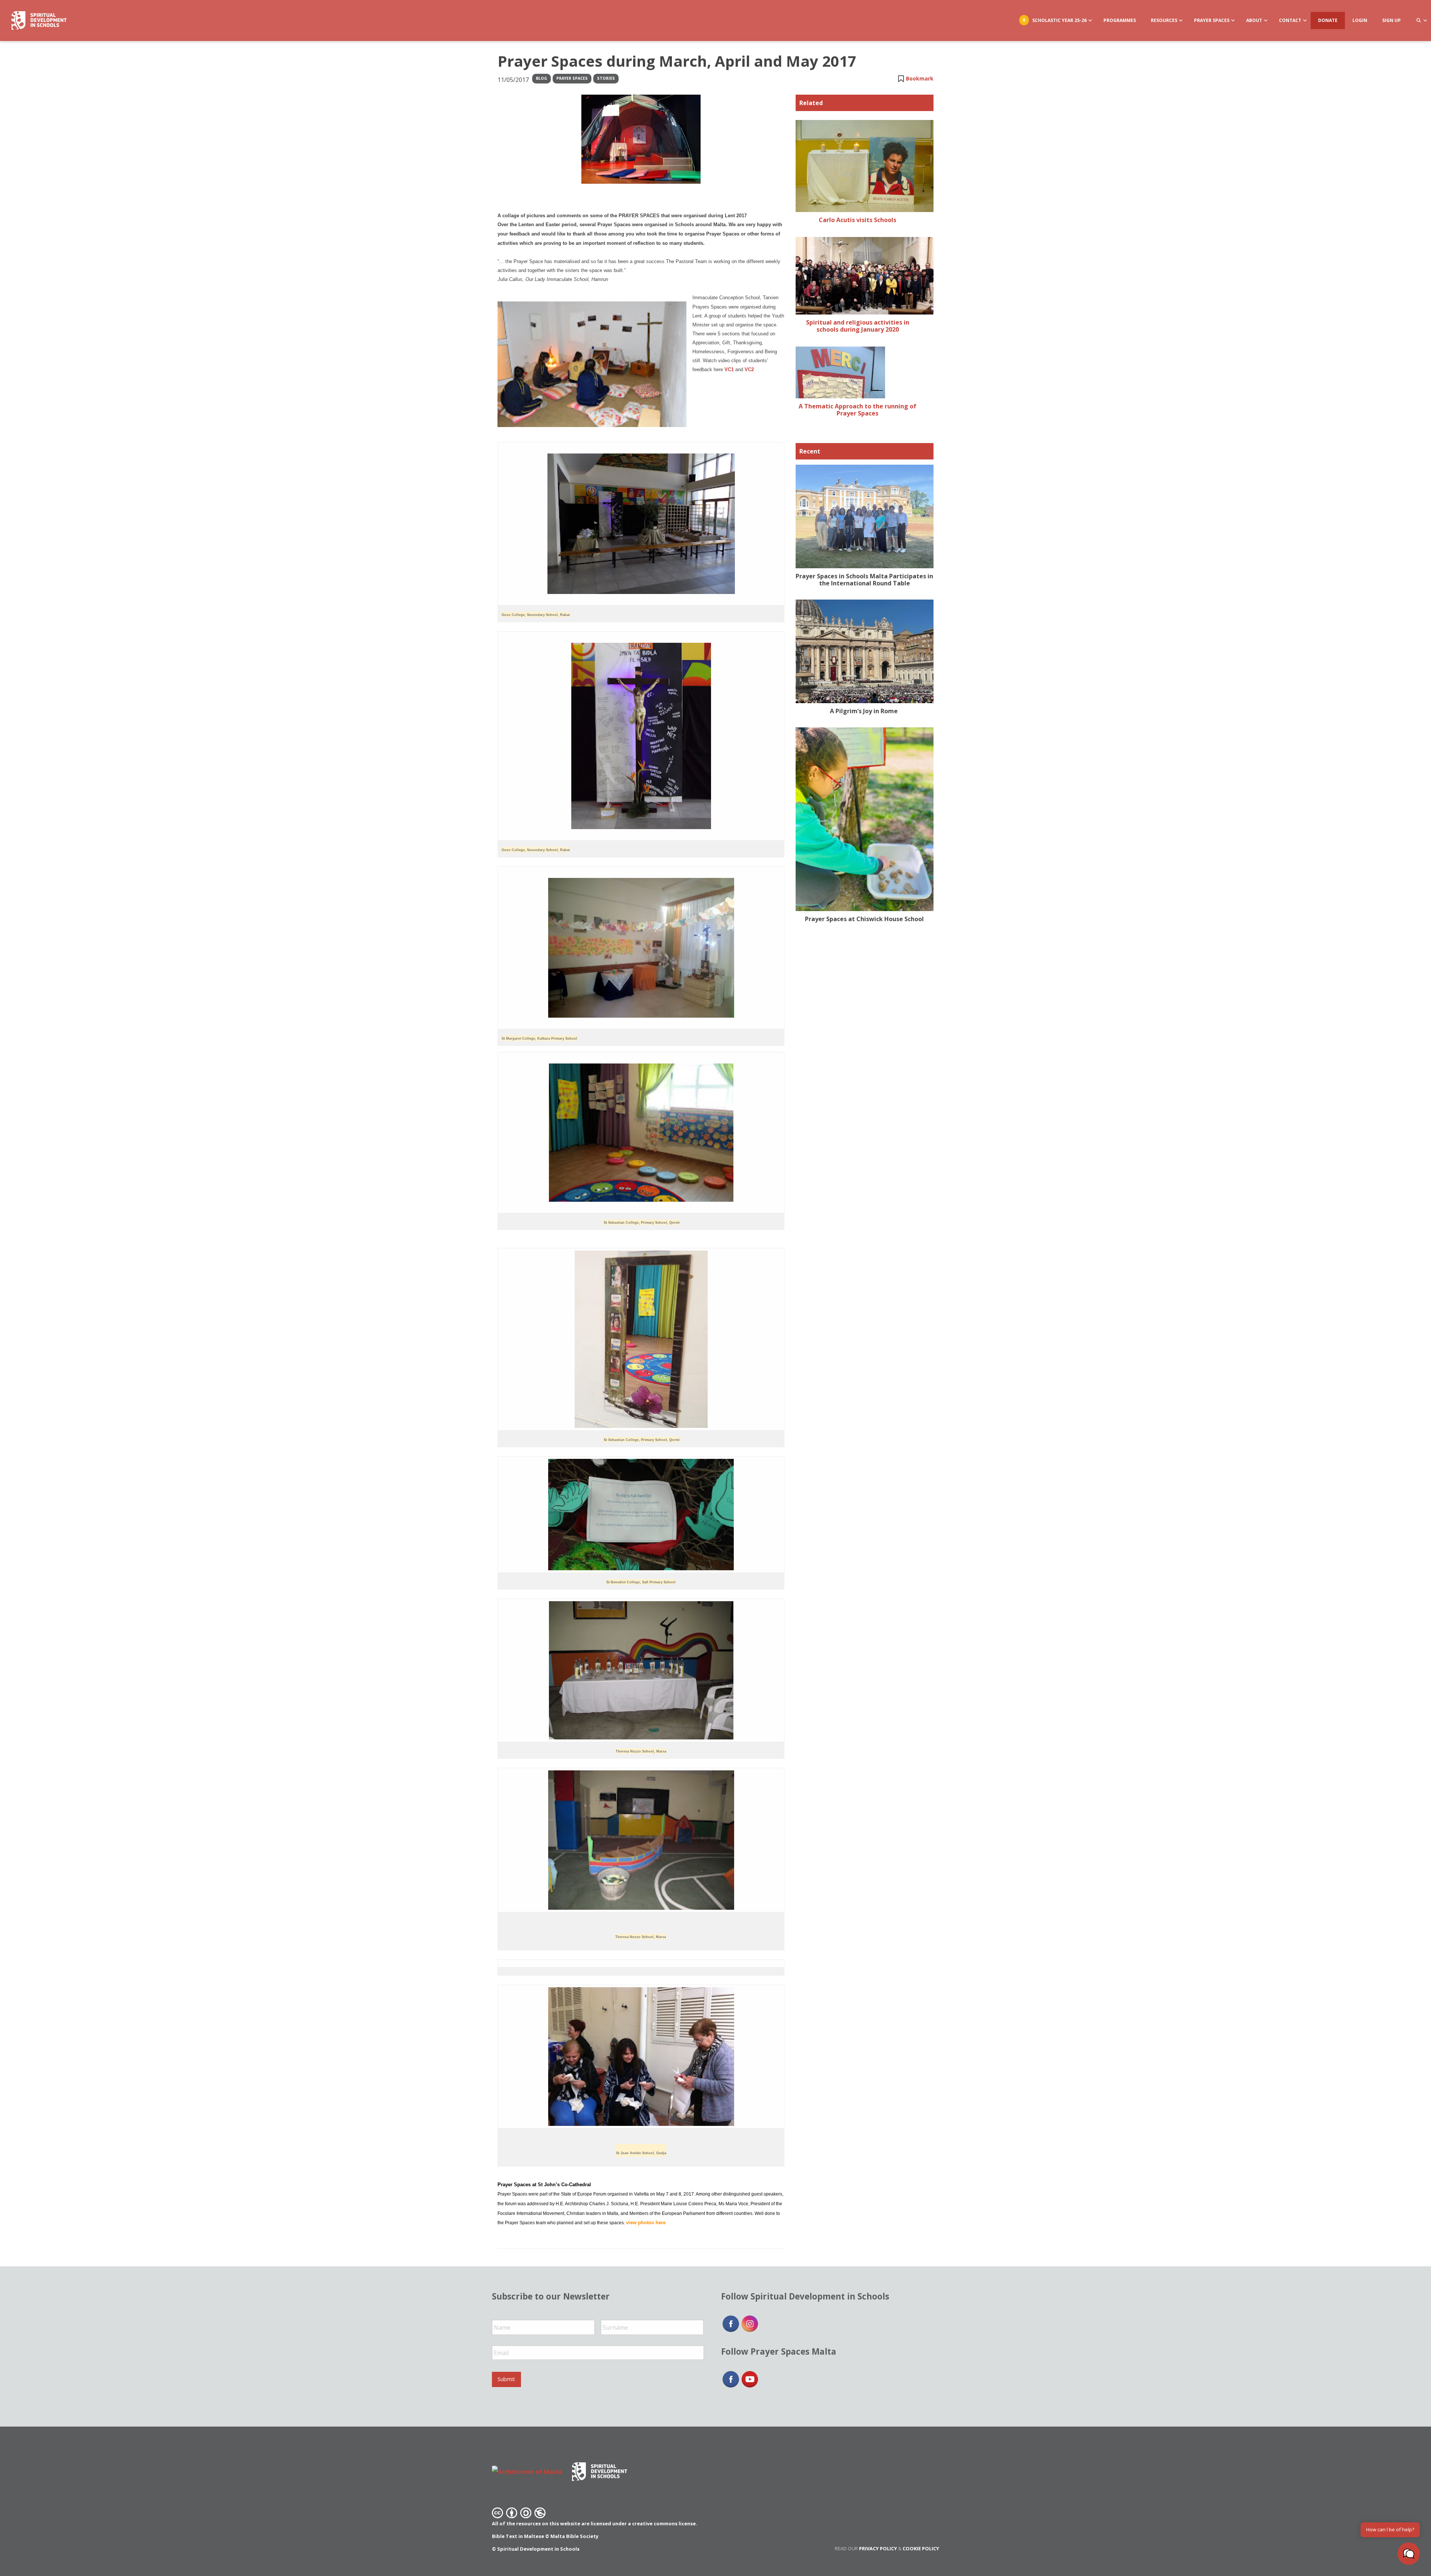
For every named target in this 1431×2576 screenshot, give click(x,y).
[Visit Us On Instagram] (750, 2323)
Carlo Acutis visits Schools (857, 220)
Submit (506, 2379)
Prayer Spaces (572, 78)
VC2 (749, 369)
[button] (1409, 2554)
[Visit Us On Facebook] (731, 2323)
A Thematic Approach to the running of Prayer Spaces (857, 410)
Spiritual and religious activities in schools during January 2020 (858, 326)
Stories (606, 78)
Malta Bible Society (574, 2536)
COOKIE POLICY (921, 2548)
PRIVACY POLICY (878, 2548)
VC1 (729, 369)
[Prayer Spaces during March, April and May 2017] (641, 139)
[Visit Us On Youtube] (750, 2379)
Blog (541, 78)
